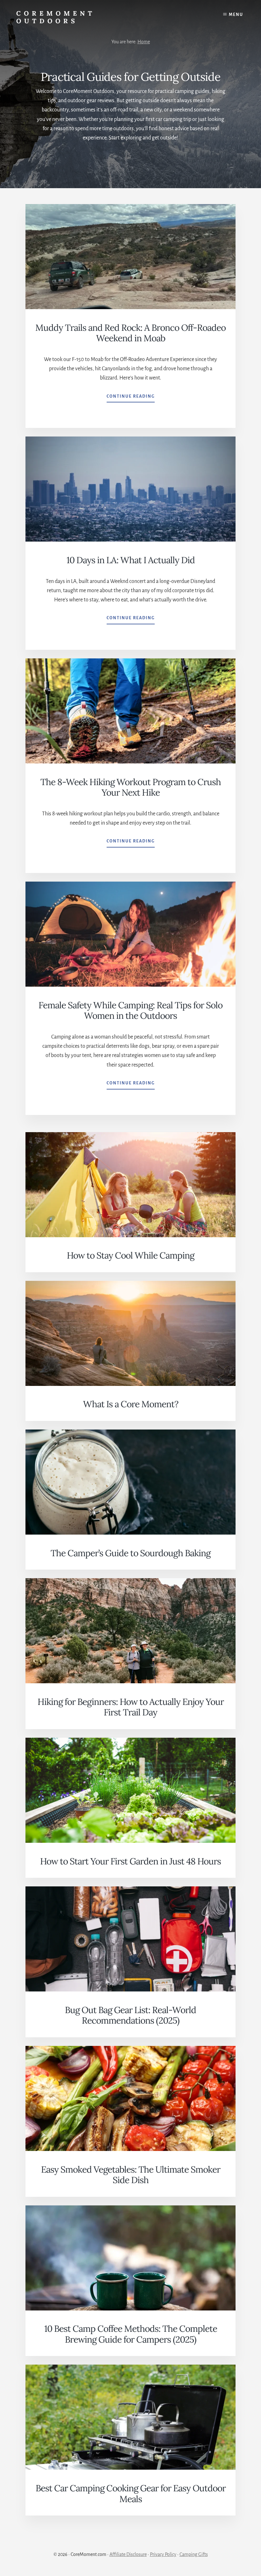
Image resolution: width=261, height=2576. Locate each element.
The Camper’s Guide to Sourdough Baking (130, 1553)
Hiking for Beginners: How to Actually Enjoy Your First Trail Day (131, 1707)
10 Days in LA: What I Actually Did (131, 560)
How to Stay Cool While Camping (130, 1255)
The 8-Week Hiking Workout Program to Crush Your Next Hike (131, 787)
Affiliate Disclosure (128, 2554)
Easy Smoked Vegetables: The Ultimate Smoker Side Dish (131, 2175)
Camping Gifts (194, 2554)
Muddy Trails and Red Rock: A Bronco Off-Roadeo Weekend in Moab (130, 333)
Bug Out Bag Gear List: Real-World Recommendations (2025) (130, 2015)
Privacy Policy (163, 2554)
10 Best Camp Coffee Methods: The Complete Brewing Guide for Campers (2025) (131, 2334)
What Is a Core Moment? (131, 1404)
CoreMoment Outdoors (56, 17)
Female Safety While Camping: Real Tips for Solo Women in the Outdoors (130, 1011)
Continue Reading (131, 398)
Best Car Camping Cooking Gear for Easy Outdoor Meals (131, 2494)
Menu (236, 15)
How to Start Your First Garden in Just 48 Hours (130, 1861)
